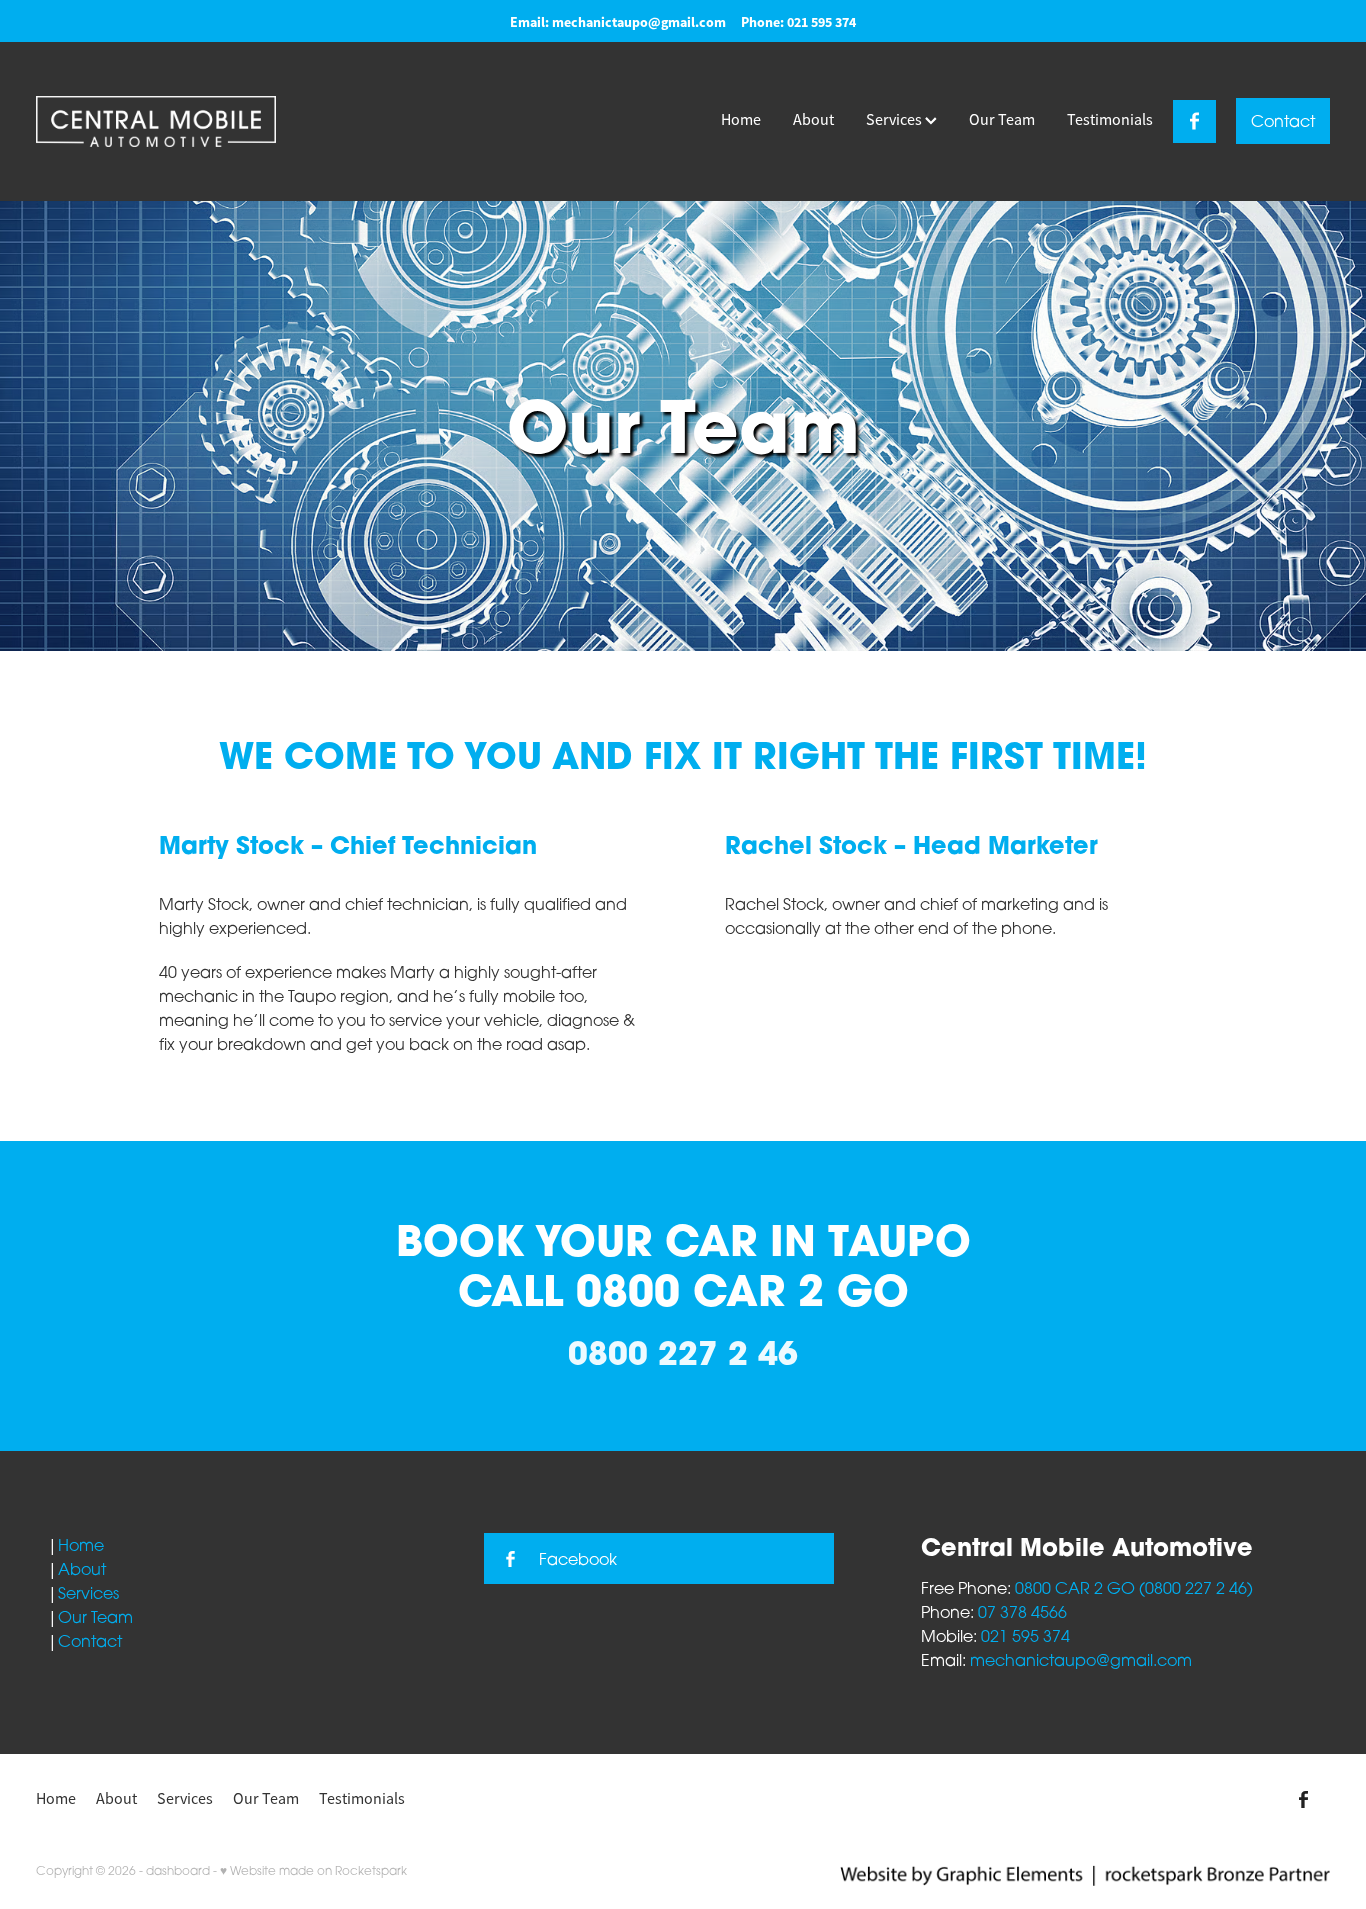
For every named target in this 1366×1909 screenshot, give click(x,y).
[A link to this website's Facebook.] (1194, 121)
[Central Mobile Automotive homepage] (165, 121)
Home (741, 120)
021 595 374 (1025, 1636)
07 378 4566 (1022, 1612)
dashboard (178, 1870)
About (813, 120)
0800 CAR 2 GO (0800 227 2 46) (1134, 1588)
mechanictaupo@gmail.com (639, 22)
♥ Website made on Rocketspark (313, 1870)
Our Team (1002, 120)
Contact (1283, 121)
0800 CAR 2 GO (742, 1290)
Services (895, 120)
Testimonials (1110, 120)
